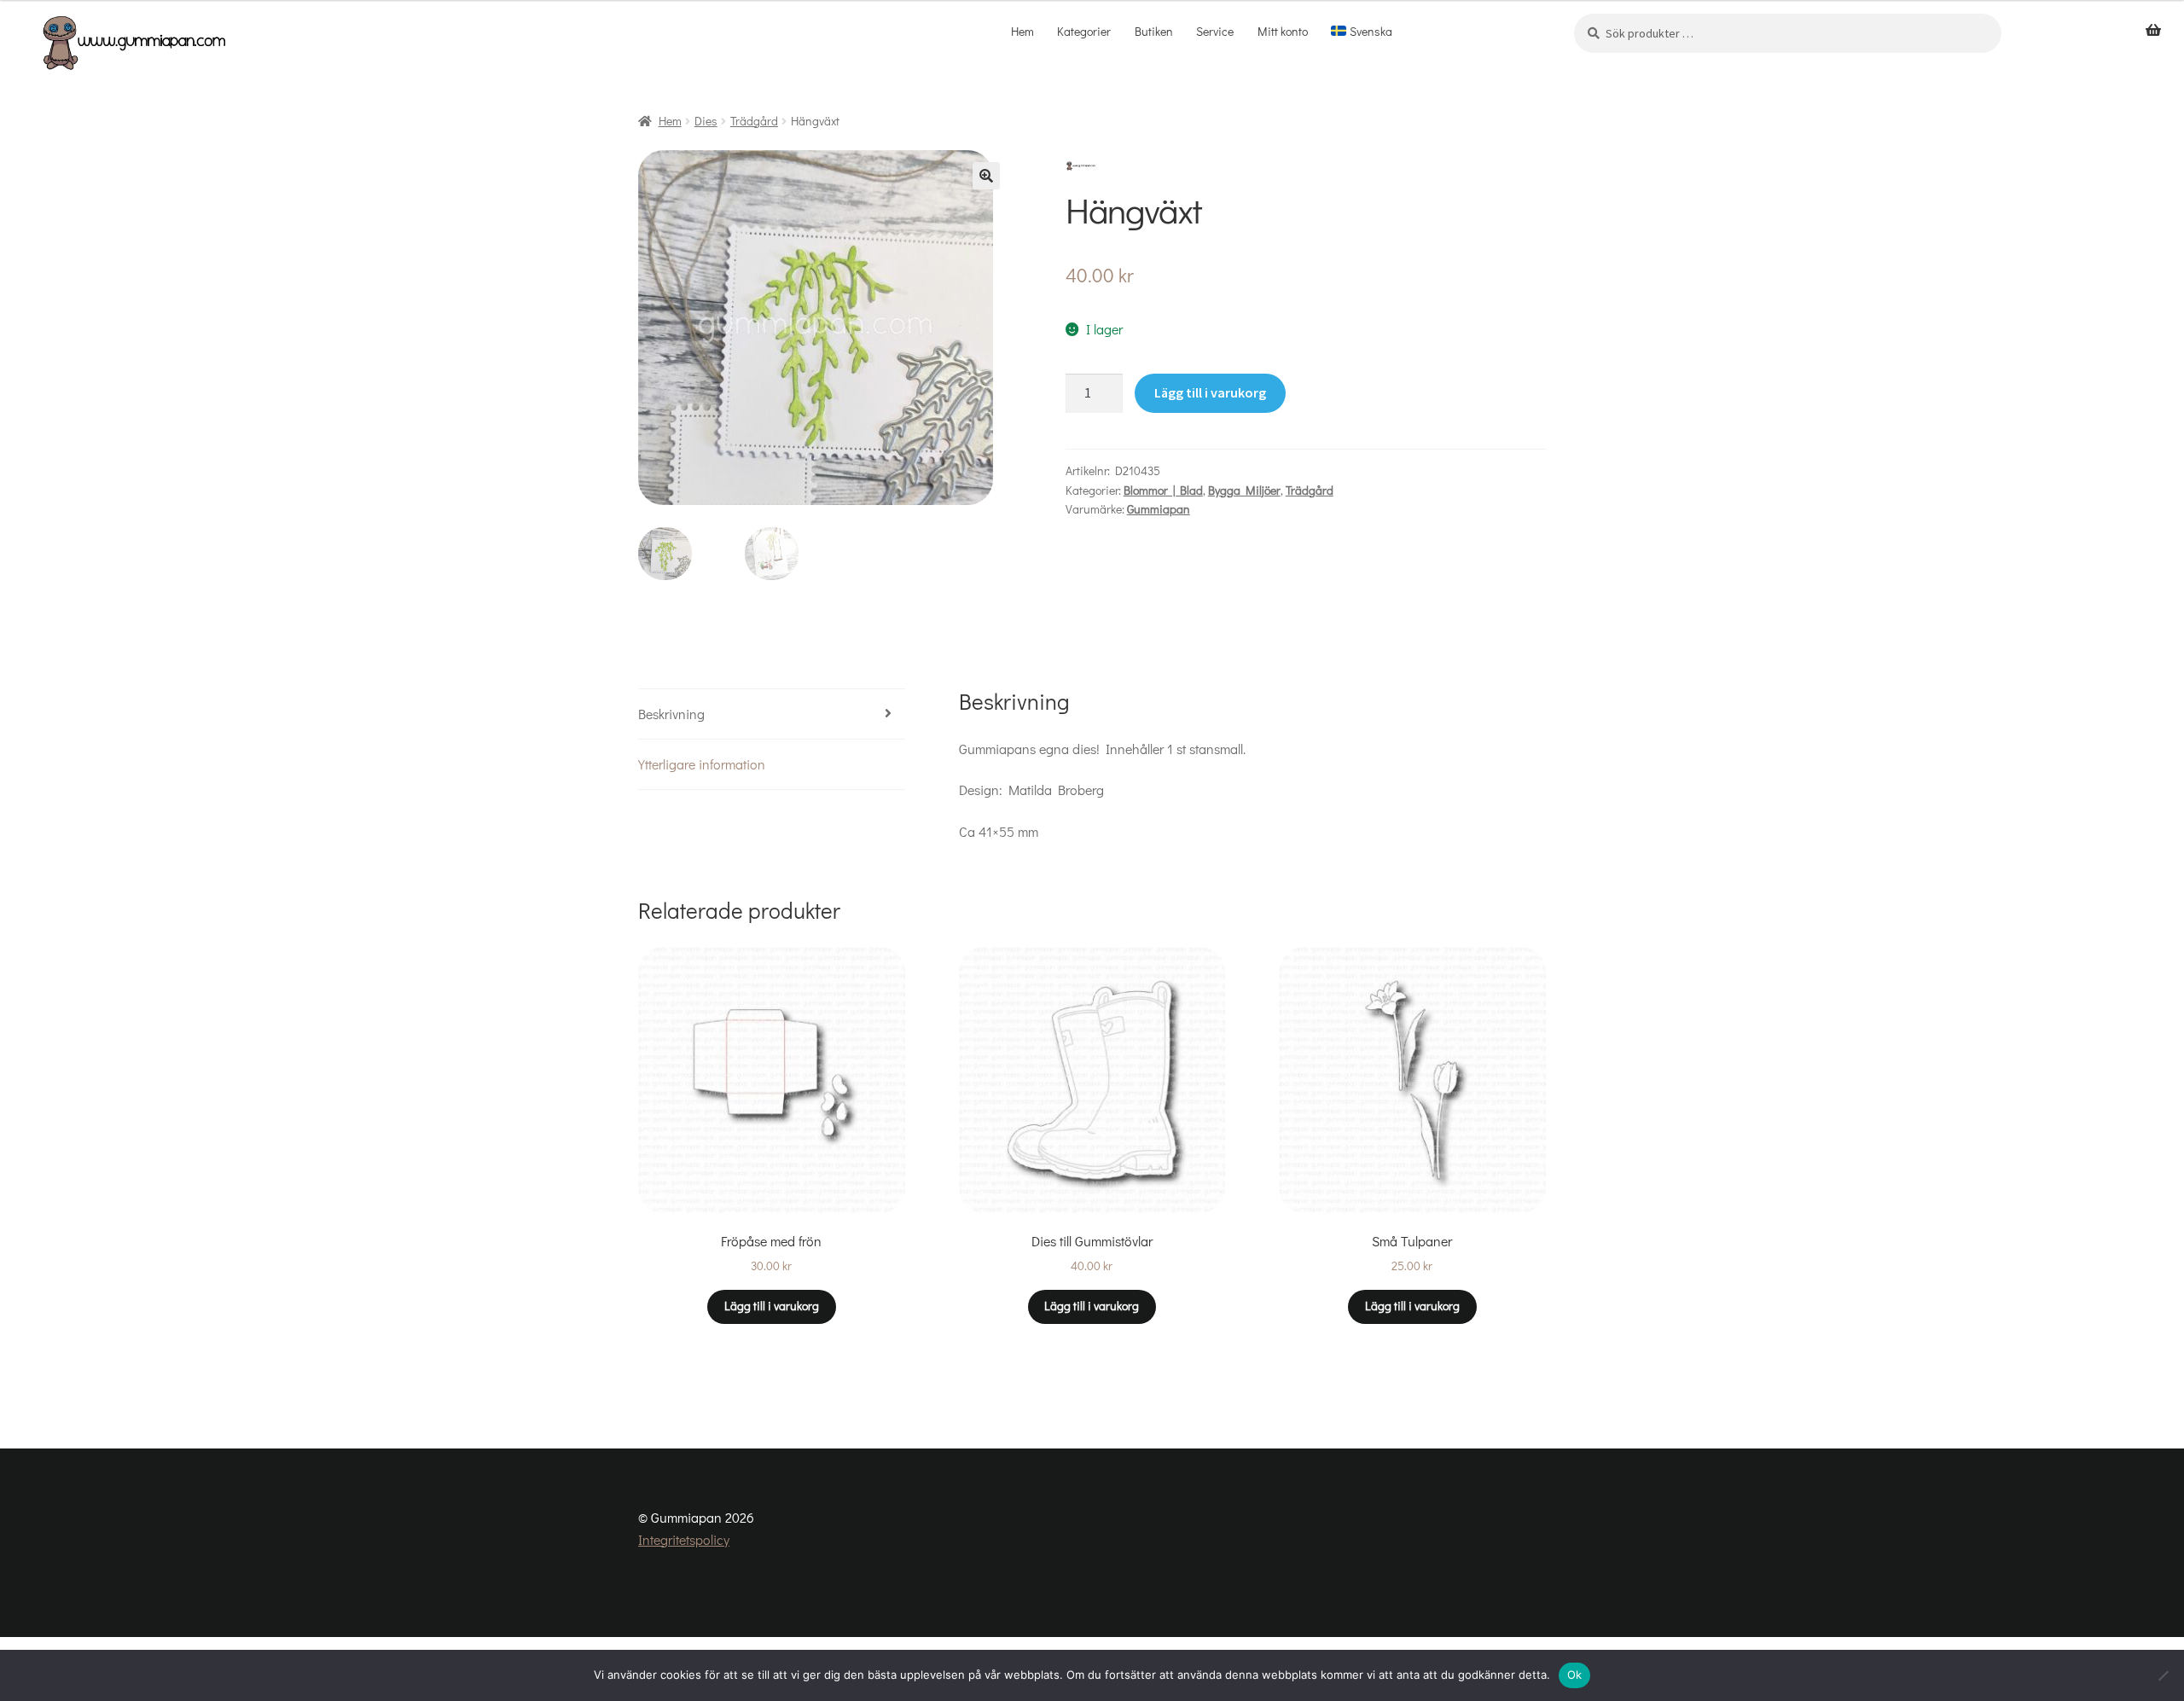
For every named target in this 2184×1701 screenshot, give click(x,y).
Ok (1575, 1675)
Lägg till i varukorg (1210, 392)
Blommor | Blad (1163, 490)
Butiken (1154, 31)
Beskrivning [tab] (671, 714)
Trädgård (754, 121)
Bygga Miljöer (1244, 490)
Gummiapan (1159, 509)
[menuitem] (1362, 32)
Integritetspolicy (684, 1539)
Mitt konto (1283, 31)
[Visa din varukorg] (2153, 31)
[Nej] (2163, 1675)
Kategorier (1084, 31)
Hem (1022, 31)
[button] (986, 176)
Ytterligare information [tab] (702, 764)
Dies (706, 121)
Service (1215, 31)
